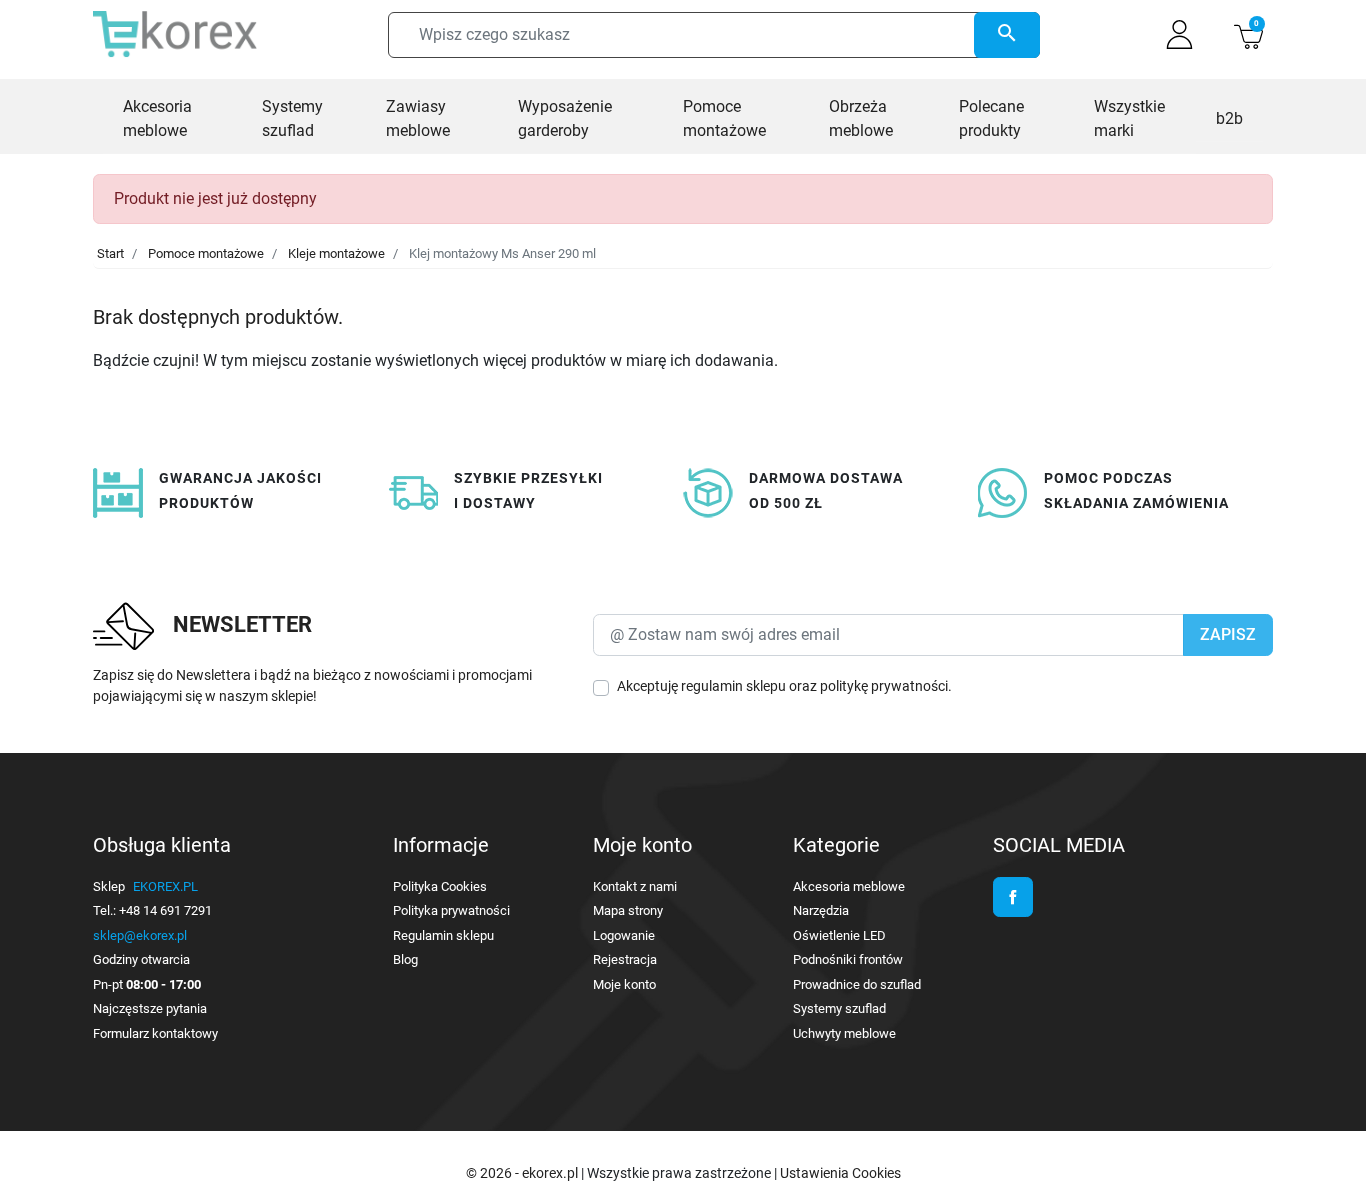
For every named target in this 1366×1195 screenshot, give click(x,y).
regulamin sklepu (733, 686)
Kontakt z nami (635, 886)
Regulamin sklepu (443, 935)
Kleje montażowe (336, 253)
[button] (1248, 34)
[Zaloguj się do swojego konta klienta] (1179, 34)
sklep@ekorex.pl (140, 935)
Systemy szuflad (839, 1008)
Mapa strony (628, 910)
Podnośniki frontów (848, 959)
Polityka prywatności (451, 910)
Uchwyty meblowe (844, 1033)
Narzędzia (821, 910)
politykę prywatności (884, 686)
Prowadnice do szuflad (857, 984)
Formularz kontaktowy (155, 1033)
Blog (405, 959)
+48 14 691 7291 (165, 910)
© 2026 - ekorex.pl (523, 1173)
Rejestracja (625, 959)
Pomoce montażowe (206, 253)
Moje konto (624, 984)
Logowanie (624, 935)
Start (110, 253)
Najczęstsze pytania (150, 1008)
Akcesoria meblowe (849, 886)
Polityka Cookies (440, 886)
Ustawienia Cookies (840, 1173)
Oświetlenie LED (839, 935)
